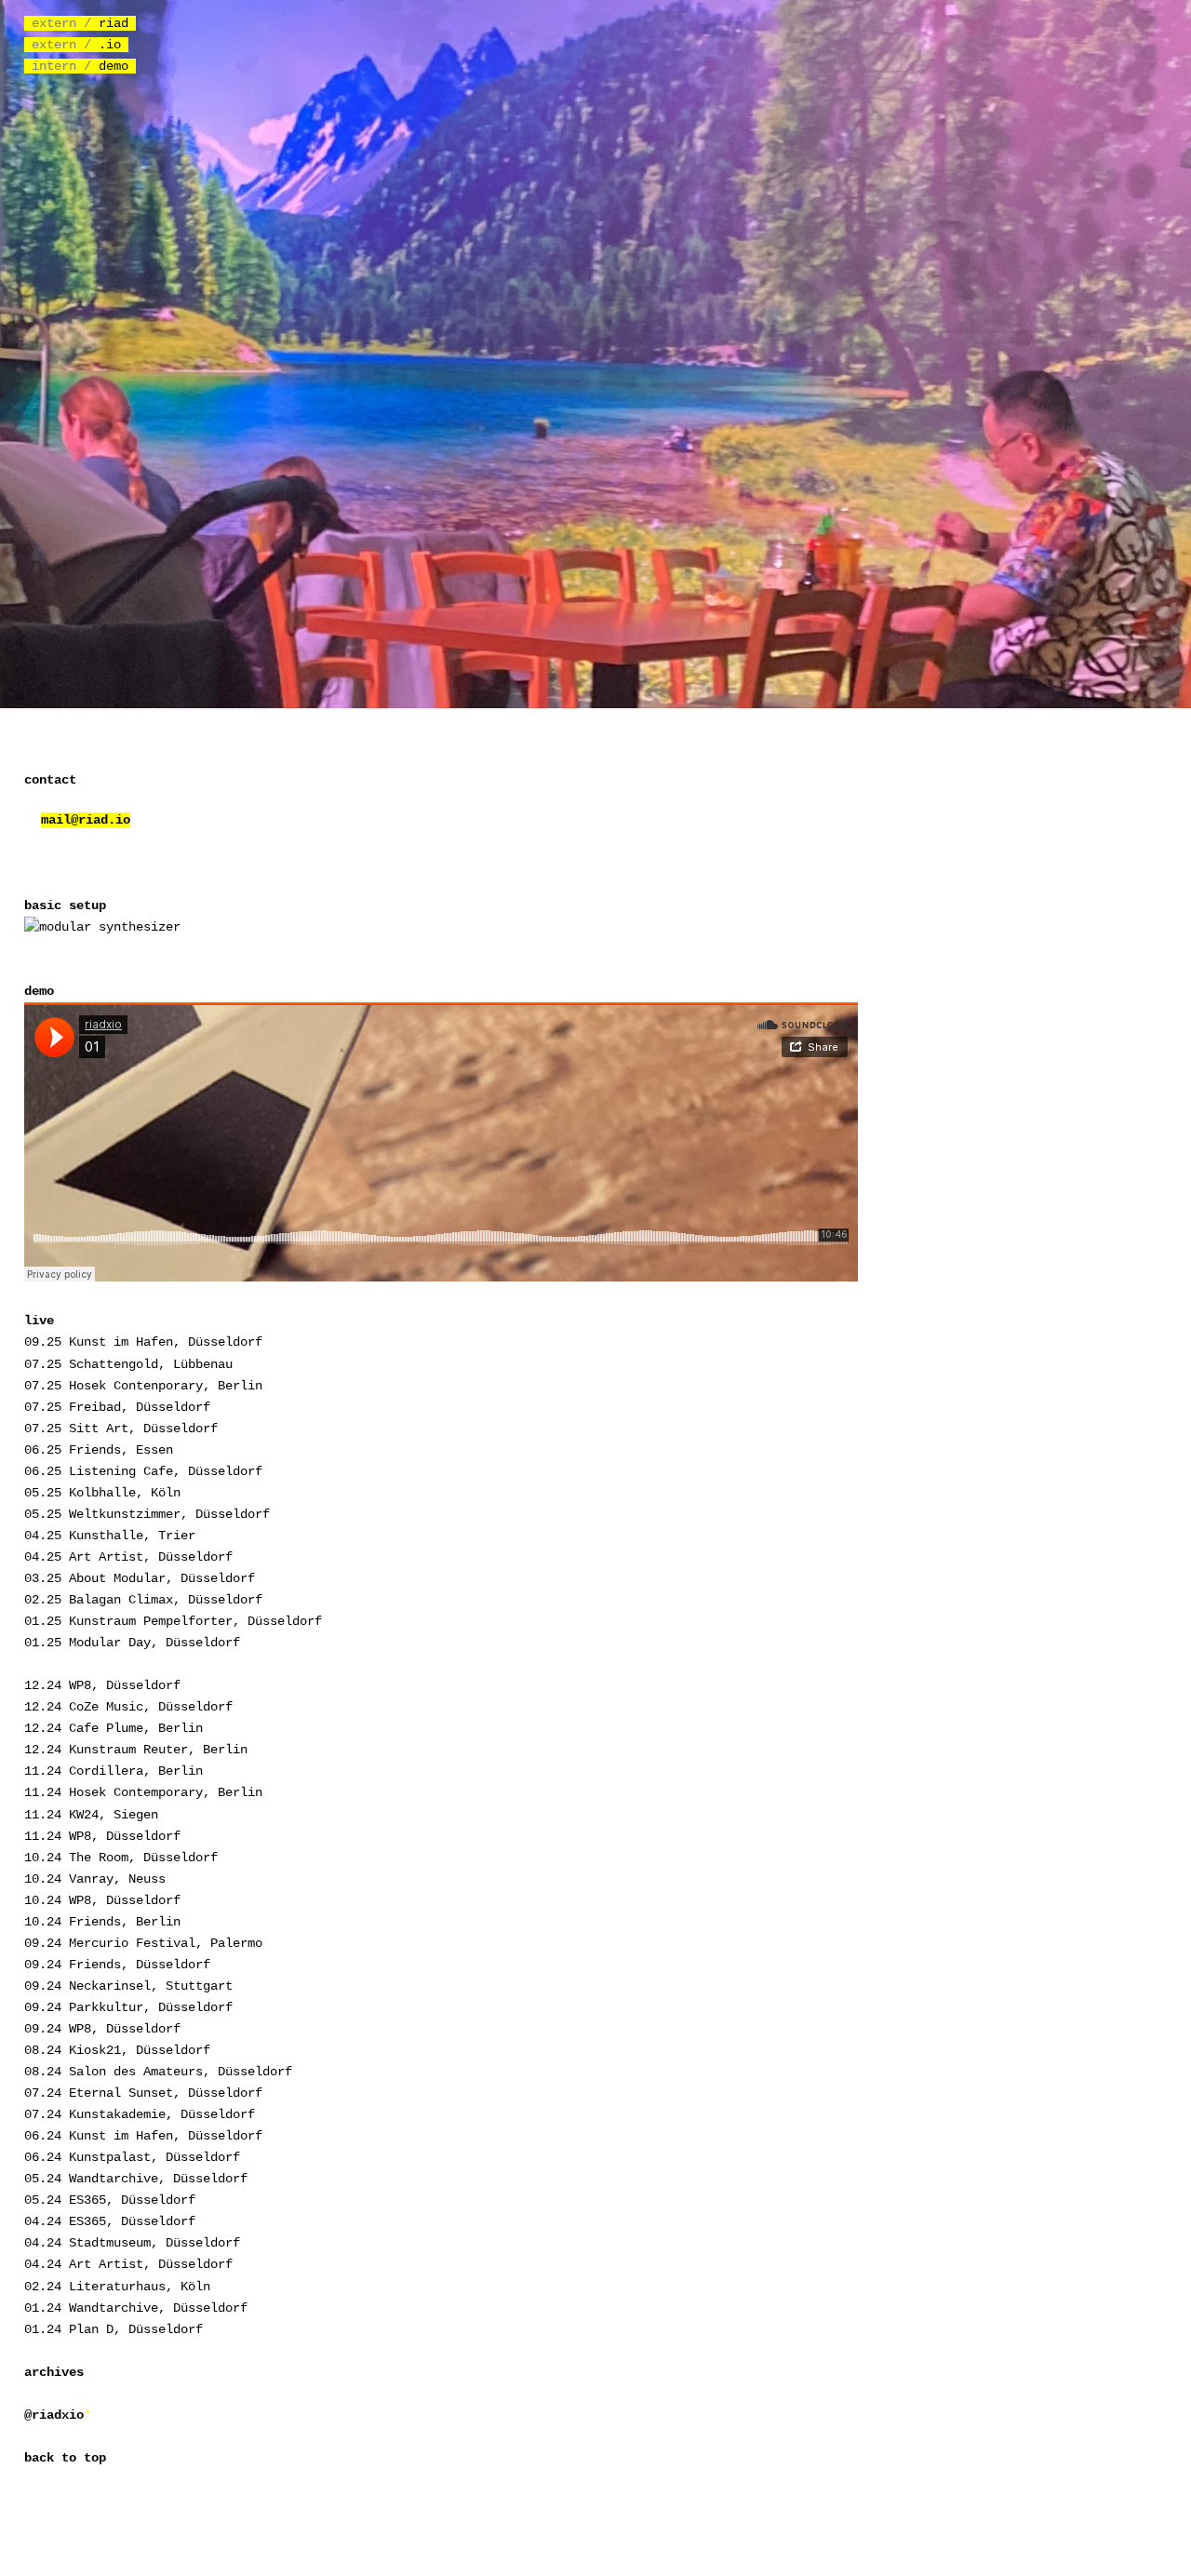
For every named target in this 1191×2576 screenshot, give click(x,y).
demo (117, 66)
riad (117, 23)
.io (114, 45)
